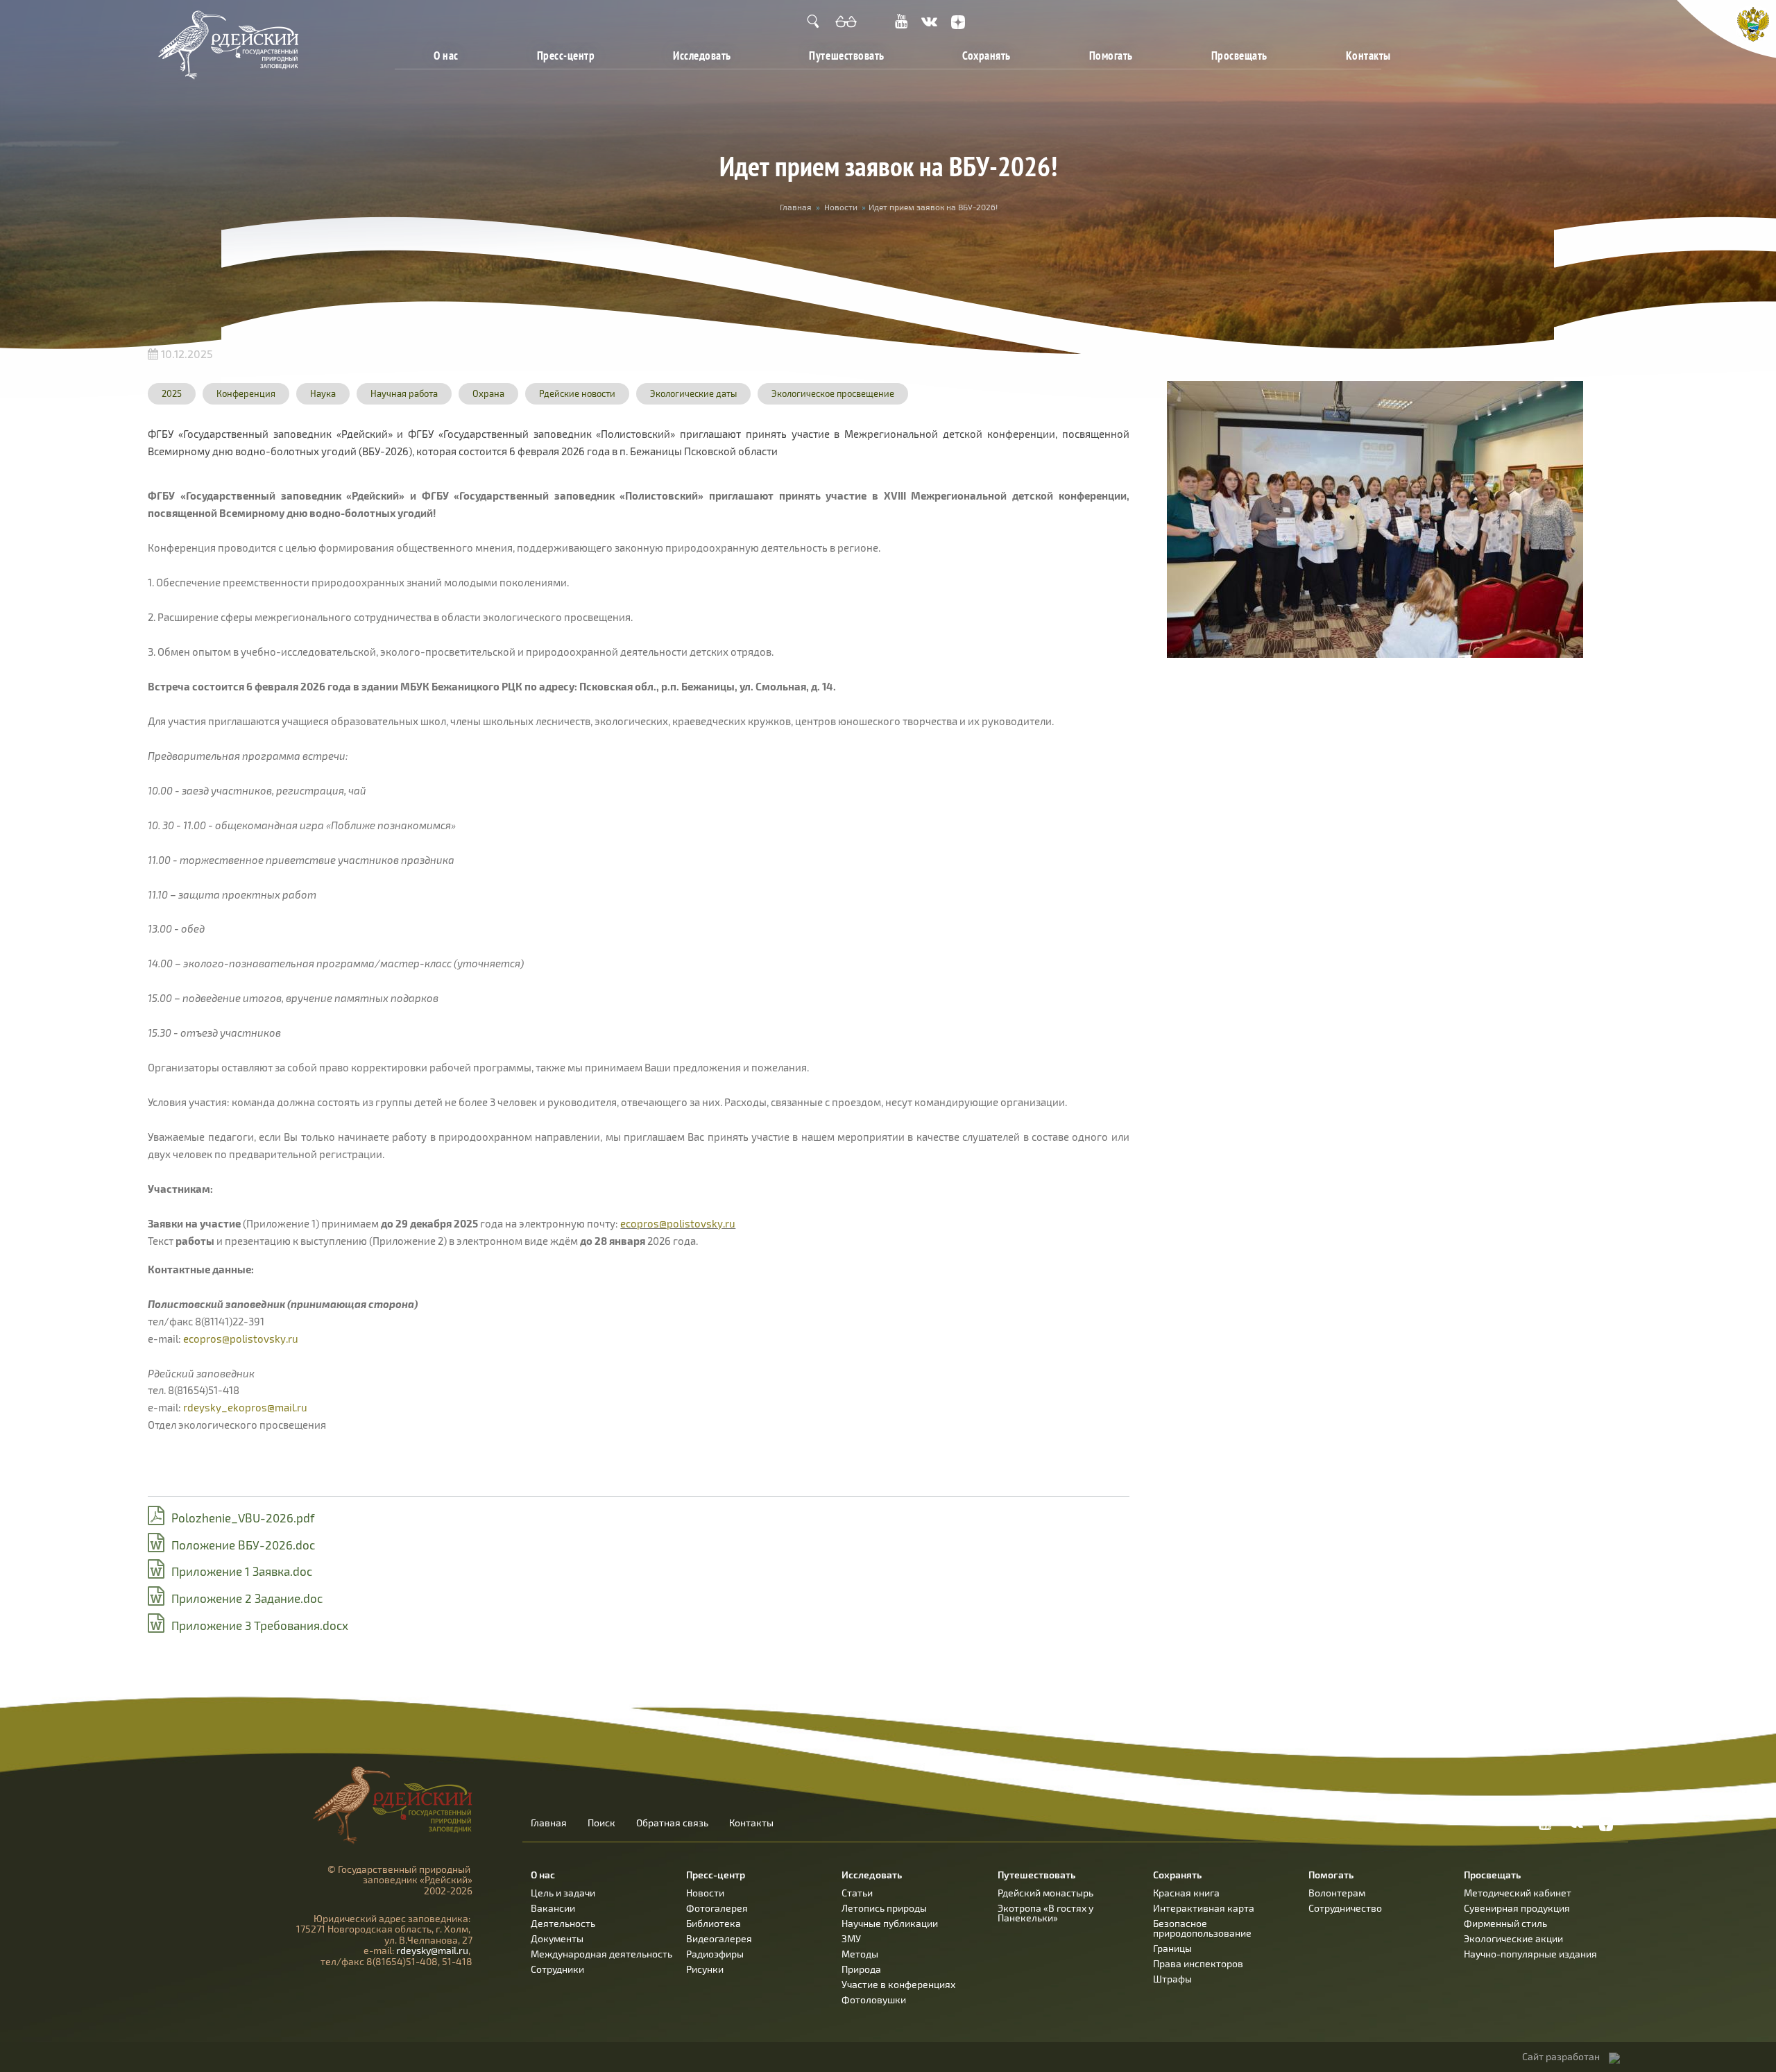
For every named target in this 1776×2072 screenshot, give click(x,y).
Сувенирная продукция (1517, 1908)
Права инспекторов (1198, 1963)
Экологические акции (1513, 1938)
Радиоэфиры (715, 1954)
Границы (1172, 1948)
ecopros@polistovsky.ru (678, 1223)
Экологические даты (693, 393)
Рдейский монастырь (1045, 1893)
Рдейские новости (577, 393)
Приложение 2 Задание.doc (247, 1598)
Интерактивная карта (1204, 1908)
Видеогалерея (719, 1938)
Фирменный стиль (1505, 1923)
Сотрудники (557, 1969)
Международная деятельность (601, 1954)
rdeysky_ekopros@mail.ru (245, 1407)
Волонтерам (1337, 1893)
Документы (557, 1938)
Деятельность (563, 1923)
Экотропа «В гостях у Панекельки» (1045, 1913)
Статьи (857, 1893)
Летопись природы (884, 1908)
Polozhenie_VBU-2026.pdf (243, 1518)
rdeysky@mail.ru (432, 1950)
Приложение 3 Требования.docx (260, 1625)
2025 (172, 393)
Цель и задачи (563, 1893)
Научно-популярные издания (1530, 1954)
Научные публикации (890, 1923)
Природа (861, 1969)
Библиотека (714, 1923)
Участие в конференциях (898, 1984)
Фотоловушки (874, 1999)
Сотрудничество (1345, 1908)
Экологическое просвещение (833, 393)
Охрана (488, 393)
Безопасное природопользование (1202, 1928)
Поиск (601, 1823)
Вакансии (553, 1908)
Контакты (1368, 55)
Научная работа (404, 393)
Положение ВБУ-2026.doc (243, 1545)
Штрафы (1172, 1979)
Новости (841, 207)
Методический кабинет (1518, 1893)
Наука (323, 393)
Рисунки (705, 1969)
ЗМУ (851, 1938)
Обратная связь (672, 1823)
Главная (796, 207)
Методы (860, 1954)
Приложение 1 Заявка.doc (242, 1571)
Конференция (246, 393)
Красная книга (1186, 1893)
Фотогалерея (717, 1908)
